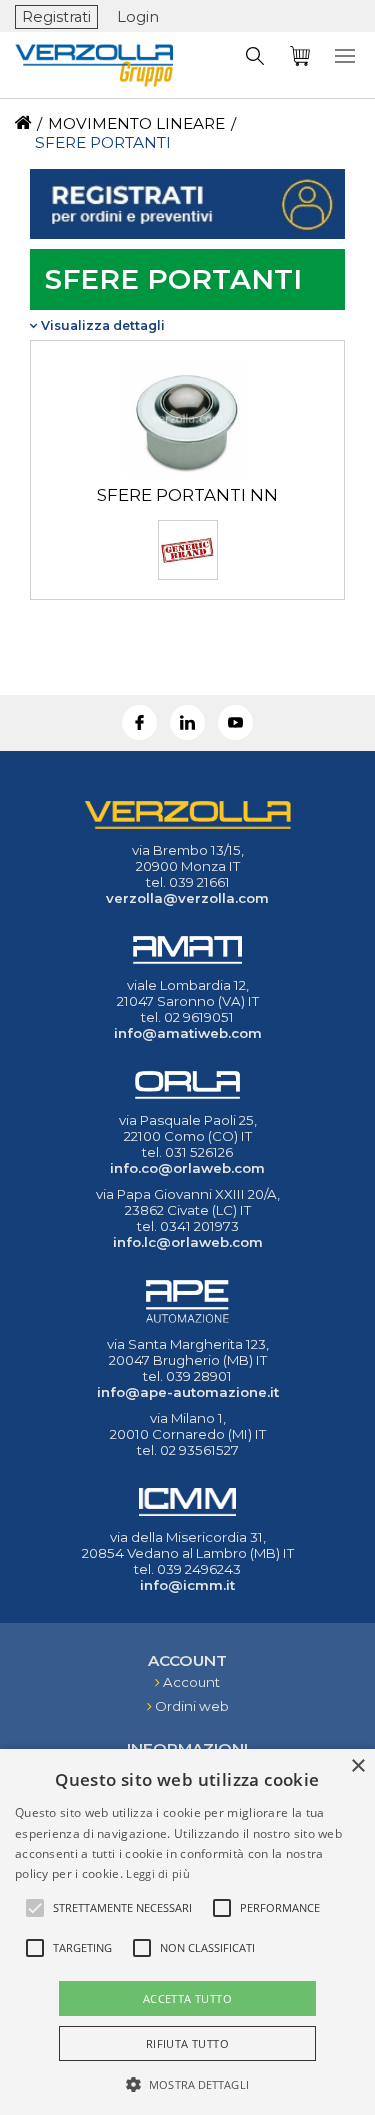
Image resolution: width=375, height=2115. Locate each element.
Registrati (56, 17)
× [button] (357, 1766)
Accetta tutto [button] (187, 1998)
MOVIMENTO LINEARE (136, 123)
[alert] (187, 1932)
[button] (187, 2083)
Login (138, 17)
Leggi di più (158, 1873)
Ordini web (192, 1706)
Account (191, 1682)
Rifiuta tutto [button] (187, 2043)
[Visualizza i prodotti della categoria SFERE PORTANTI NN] (187, 476)
